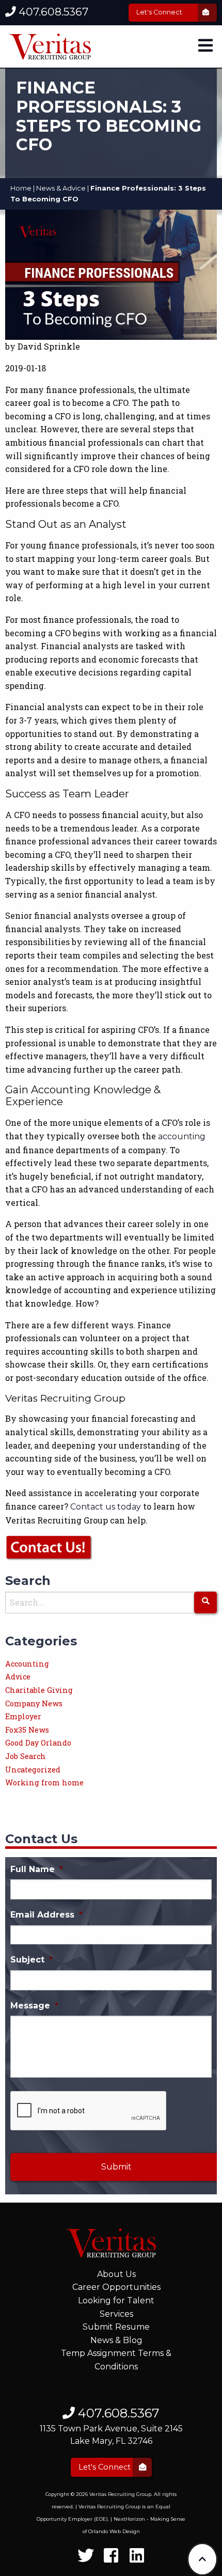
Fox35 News (27, 1730)
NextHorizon (129, 2519)
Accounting (27, 1664)
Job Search (26, 1756)
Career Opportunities (116, 2287)
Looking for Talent (116, 2300)
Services (116, 2314)
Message (34, 2006)
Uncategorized (33, 1770)
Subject (31, 1960)
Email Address (46, 1915)
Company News (34, 1703)
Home (21, 188)
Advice (18, 1677)
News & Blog (116, 2340)
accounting (182, 1136)
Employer (23, 1716)
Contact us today (106, 1507)
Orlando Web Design (114, 2531)
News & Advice (61, 188)
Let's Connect (160, 12)
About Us (116, 2274)
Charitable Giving (39, 1690)
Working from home (44, 1782)
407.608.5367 (52, 12)
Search (28, 1581)
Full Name (37, 1869)
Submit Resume (116, 2327)
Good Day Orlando (38, 1743)
